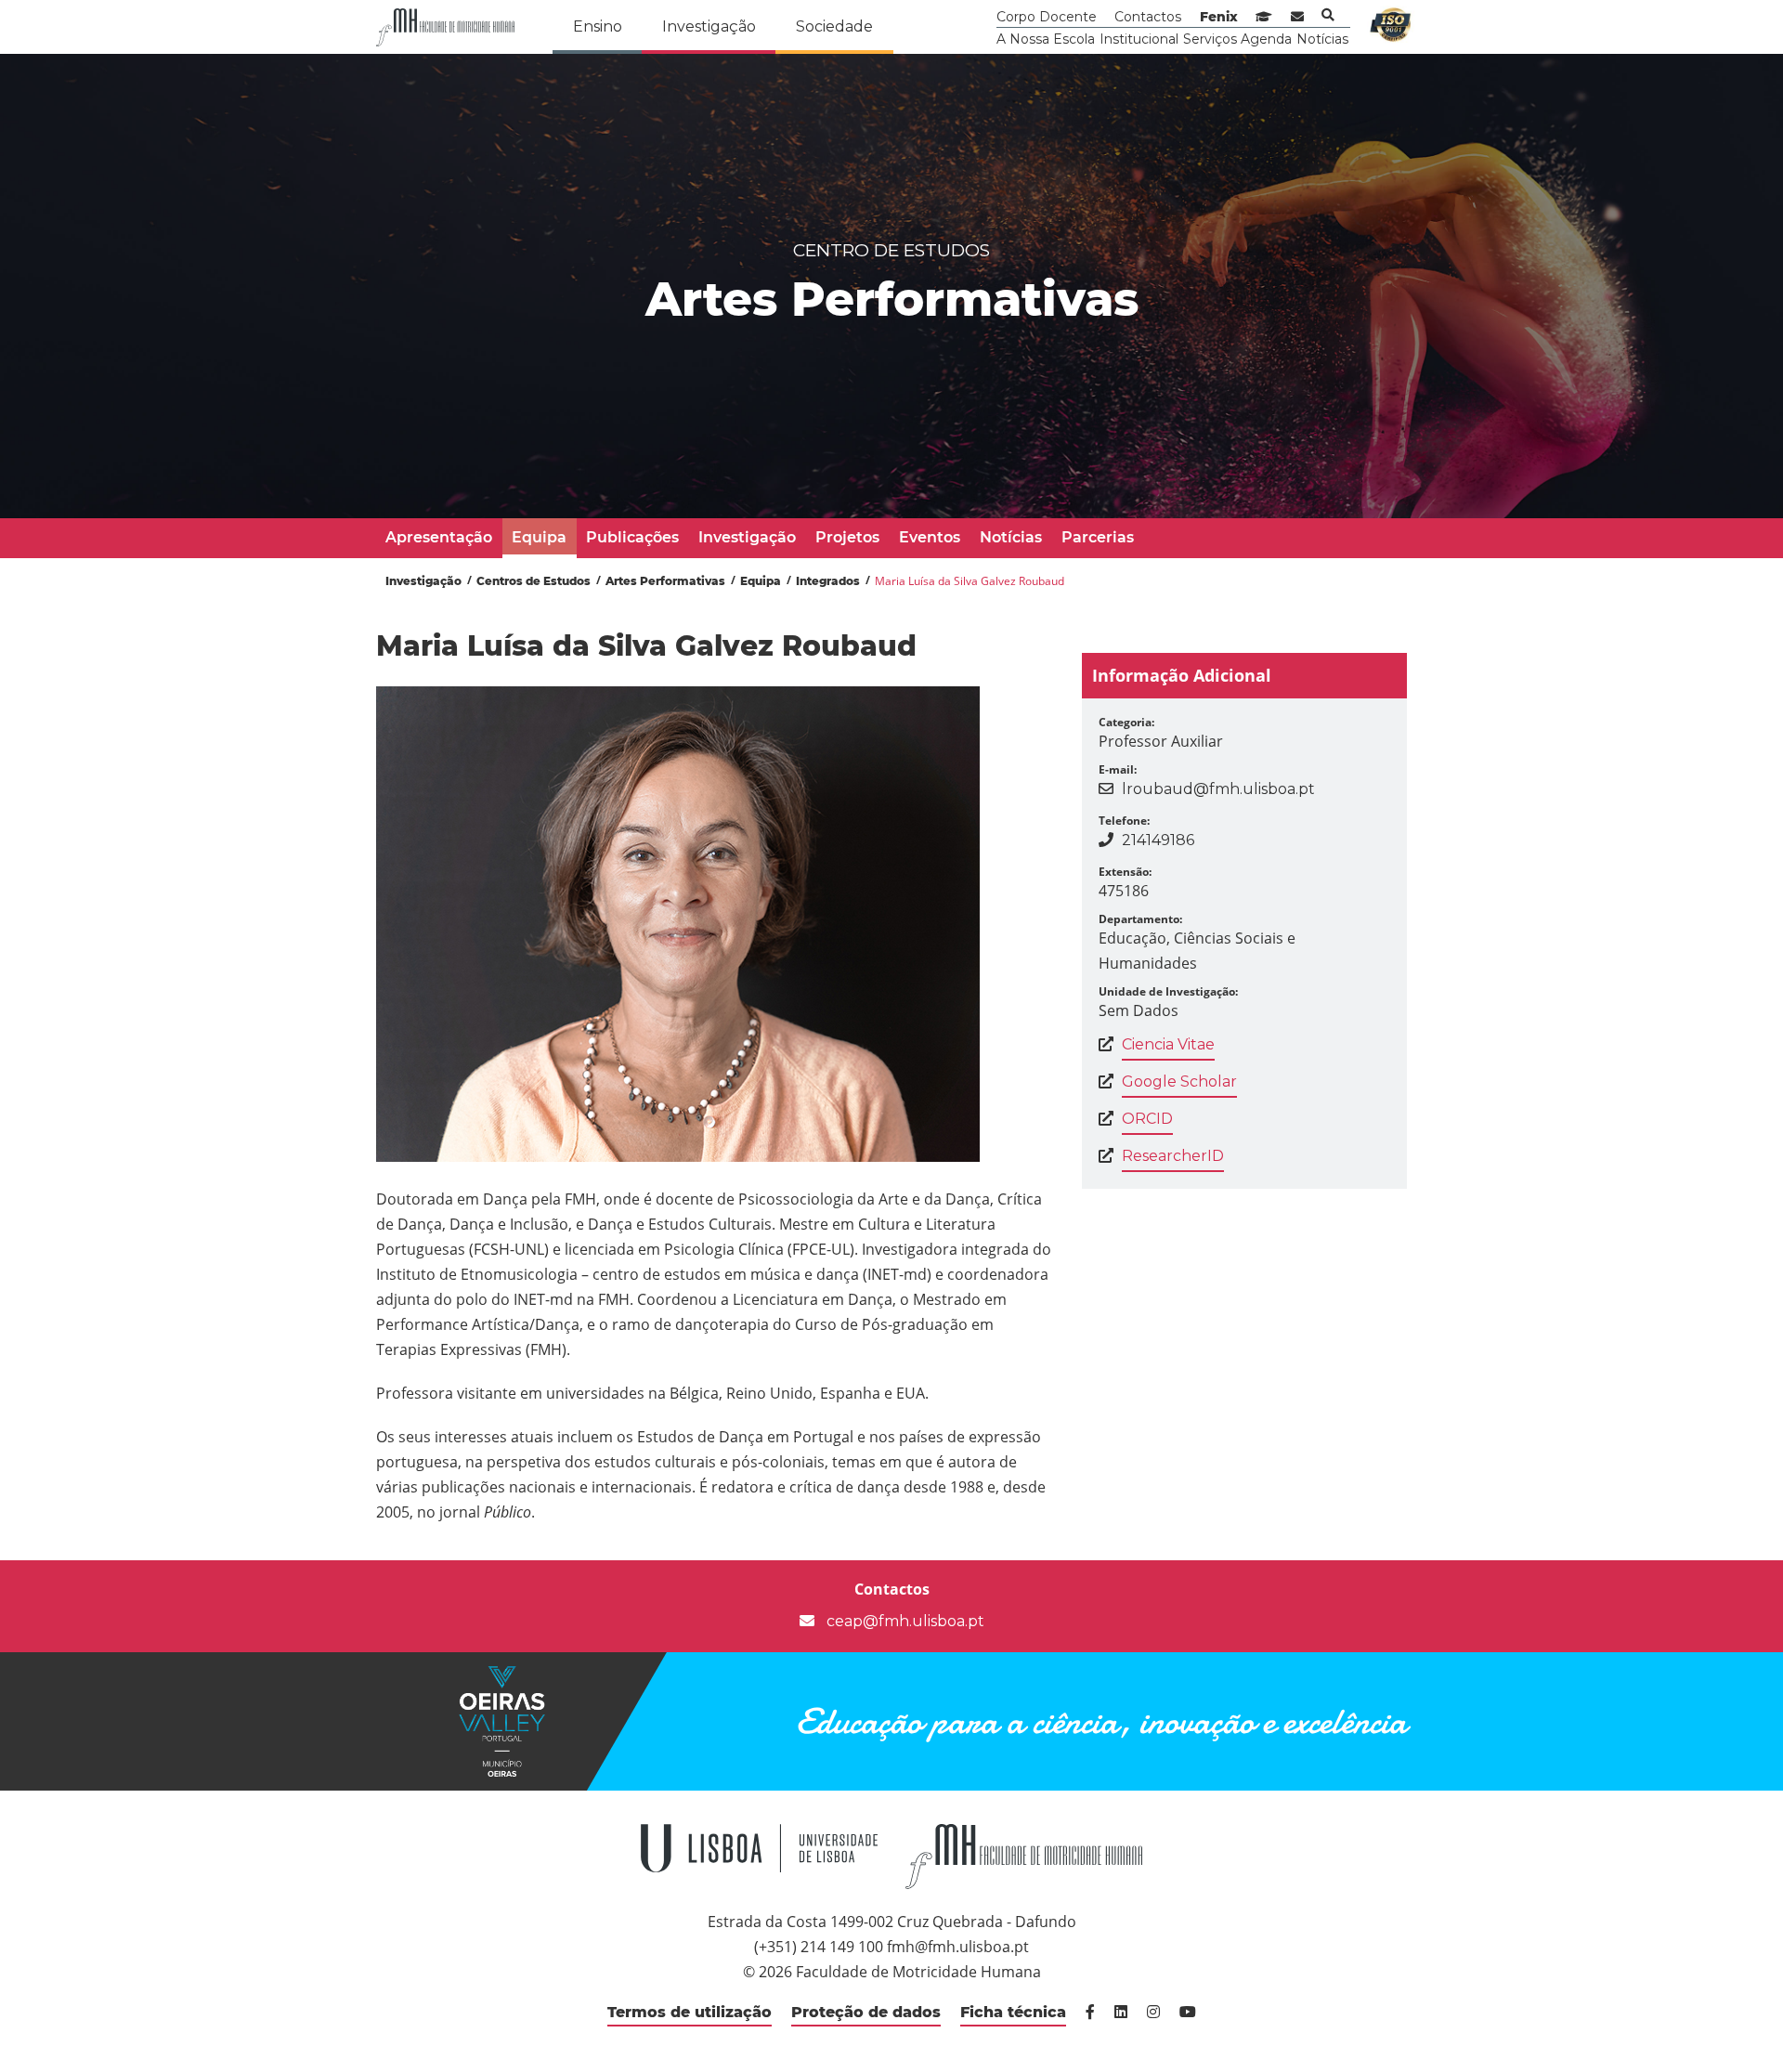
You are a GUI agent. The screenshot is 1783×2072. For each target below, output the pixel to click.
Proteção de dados (866, 2012)
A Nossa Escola (1046, 39)
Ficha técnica (1013, 2012)
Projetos (847, 537)
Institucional (1139, 39)
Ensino (598, 26)
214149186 (1158, 840)
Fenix (1219, 17)
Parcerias (1098, 537)
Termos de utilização (690, 2012)
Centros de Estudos (534, 581)
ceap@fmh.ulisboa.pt (904, 1621)
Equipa (539, 537)
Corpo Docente (1047, 17)
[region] (891, 286)
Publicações (632, 537)
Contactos (1148, 17)
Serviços (1210, 39)
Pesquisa (1328, 15)
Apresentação (439, 537)
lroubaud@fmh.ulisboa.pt (1218, 789)
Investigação (709, 26)
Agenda (1266, 39)
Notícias (1322, 39)
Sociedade (834, 26)
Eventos (930, 537)
